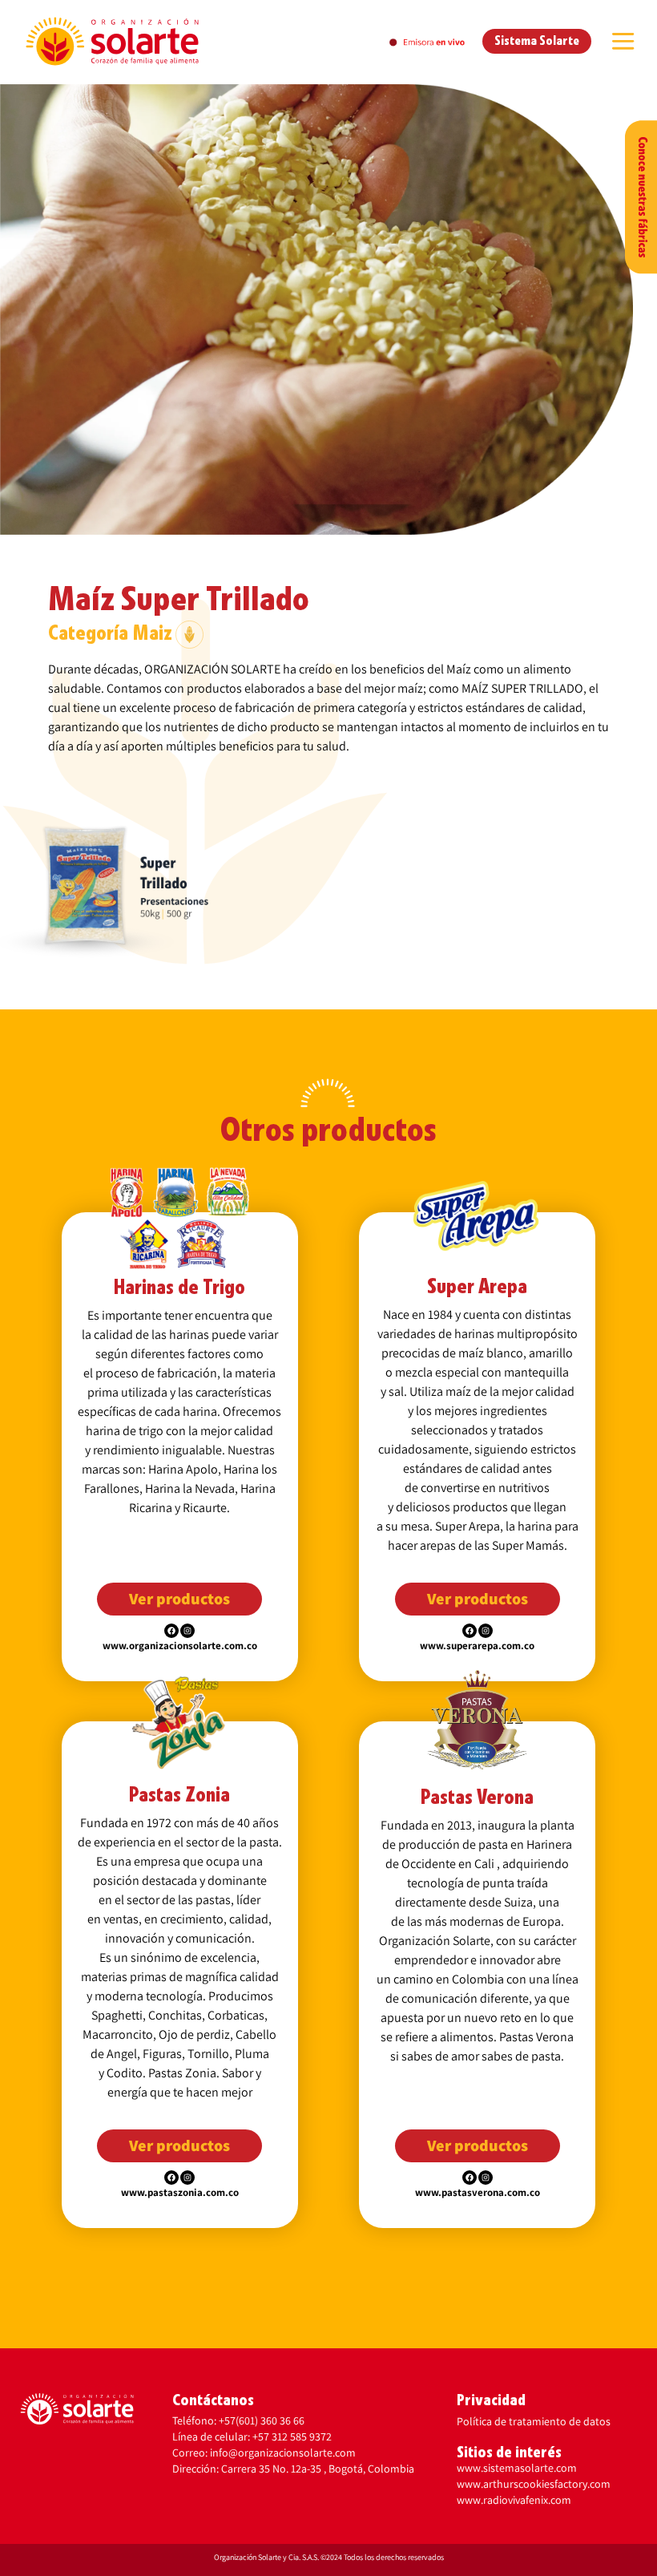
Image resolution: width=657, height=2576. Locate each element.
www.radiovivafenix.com (514, 2500)
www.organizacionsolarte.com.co (180, 1646)
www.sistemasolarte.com (517, 2468)
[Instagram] (187, 1631)
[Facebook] (171, 1631)
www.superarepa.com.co (477, 1646)
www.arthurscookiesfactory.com (534, 2484)
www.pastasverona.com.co (478, 2192)
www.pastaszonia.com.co (180, 2192)
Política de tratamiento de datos (534, 2421)
